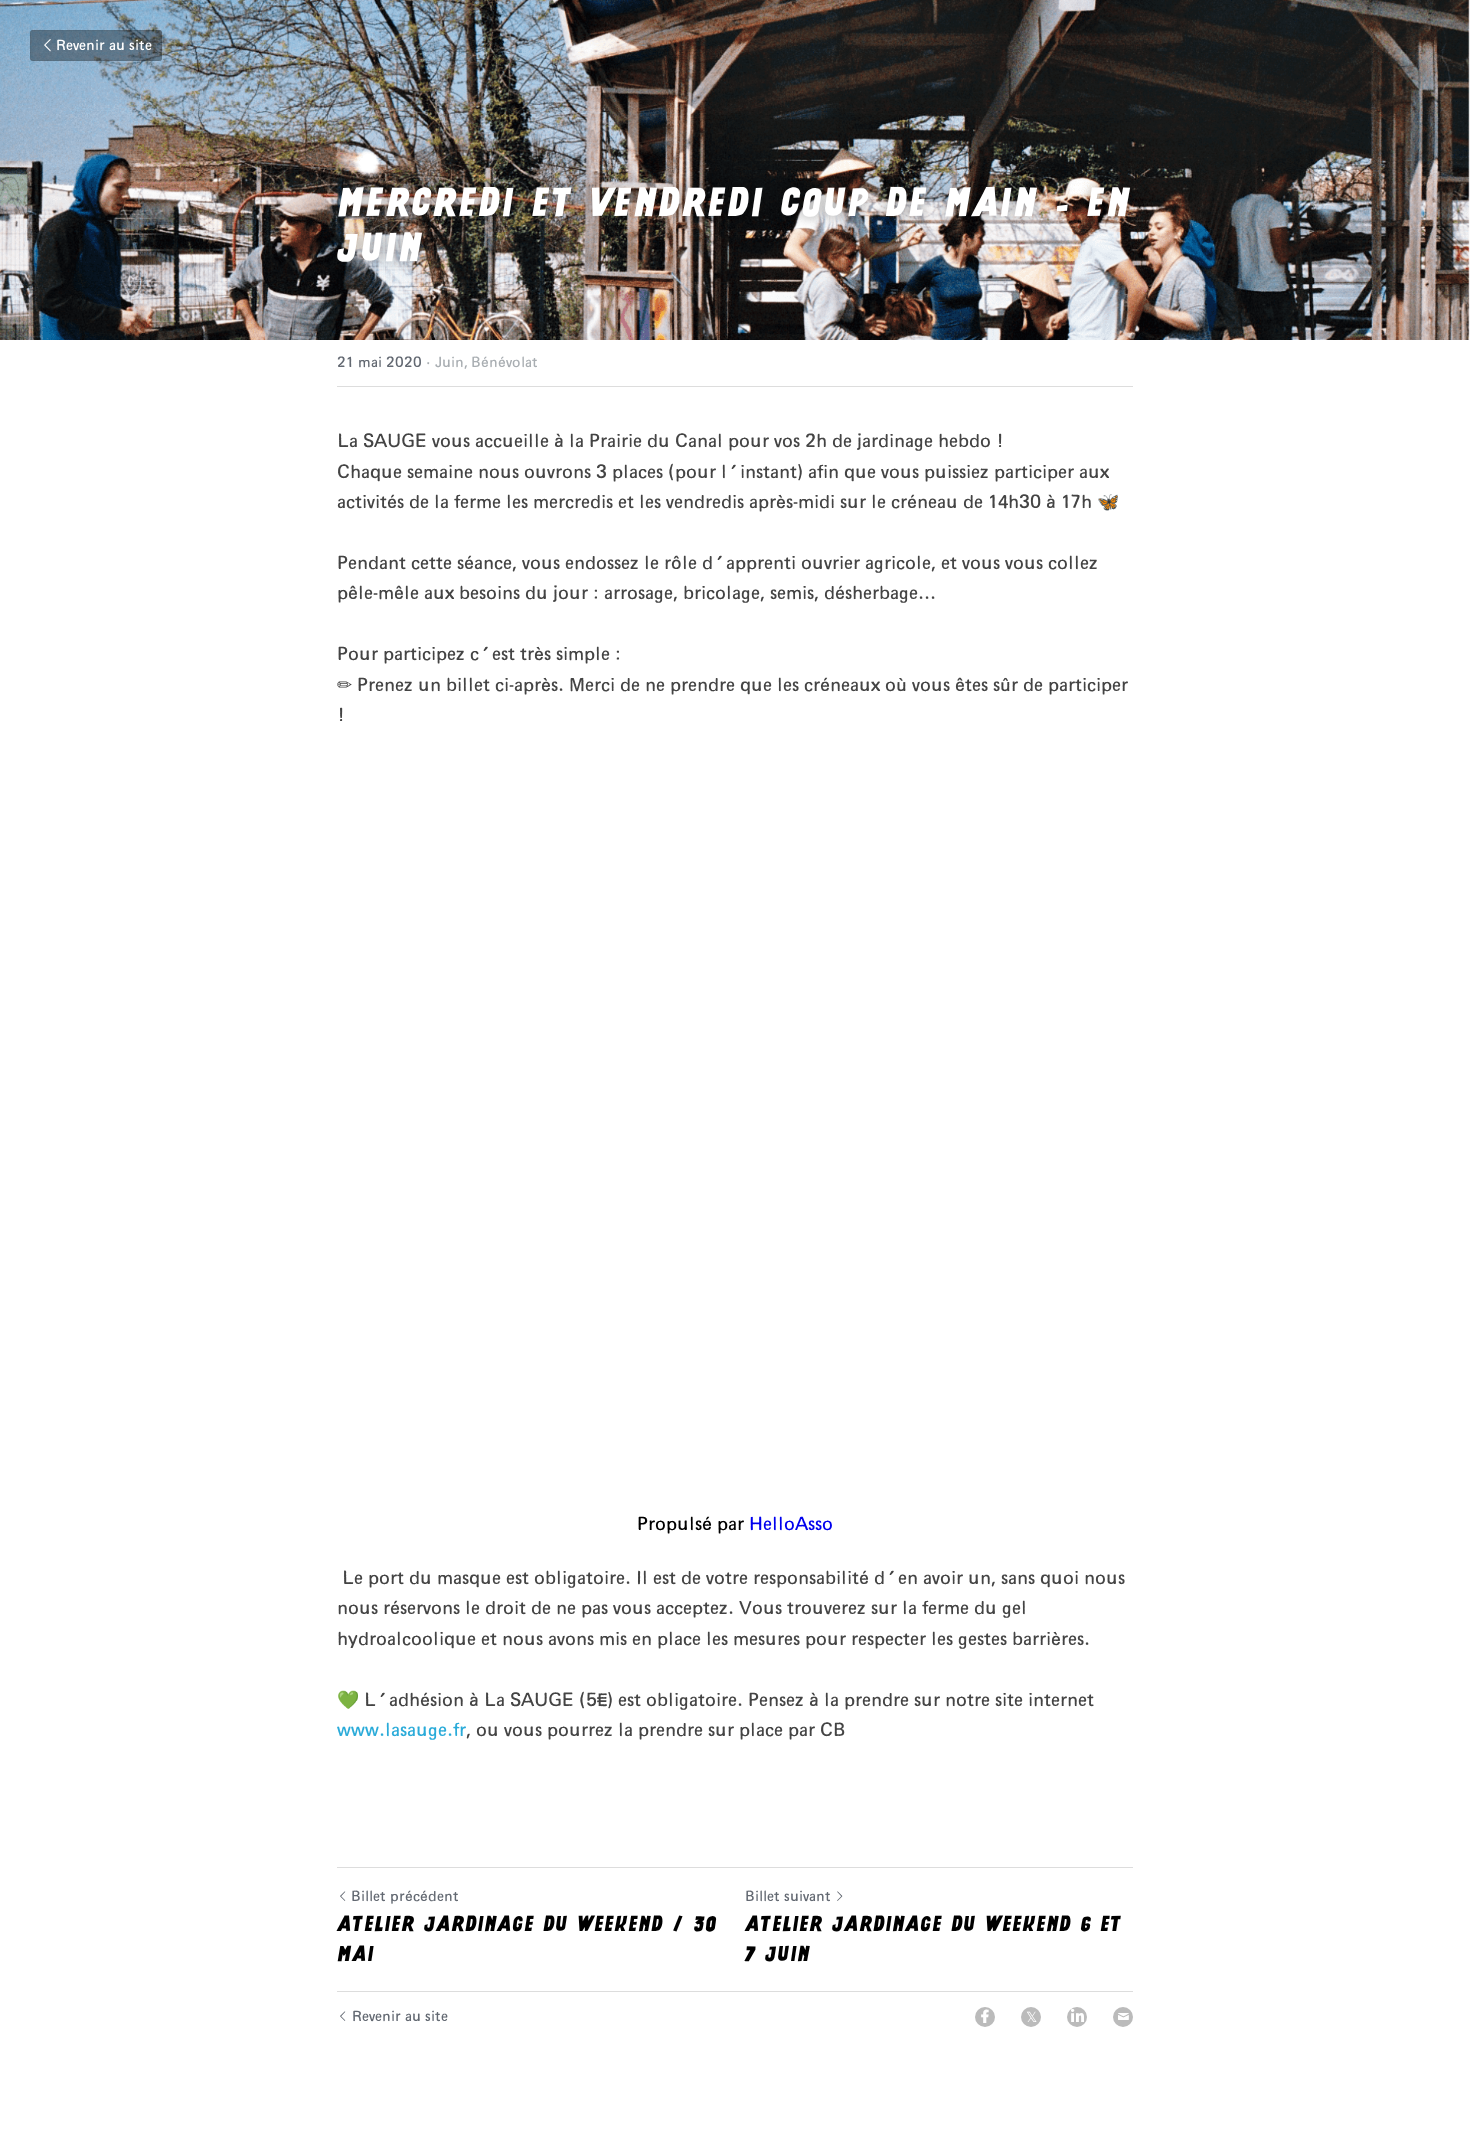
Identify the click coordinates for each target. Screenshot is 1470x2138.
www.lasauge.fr (401, 1731)
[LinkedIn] (1077, 2017)
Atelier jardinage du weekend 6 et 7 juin (933, 1939)
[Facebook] (985, 2017)
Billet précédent (405, 1897)
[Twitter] (1031, 2017)
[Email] (1123, 2017)
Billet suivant (788, 1897)
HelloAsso (791, 1525)
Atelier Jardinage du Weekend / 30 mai (527, 1939)
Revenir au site (104, 46)
